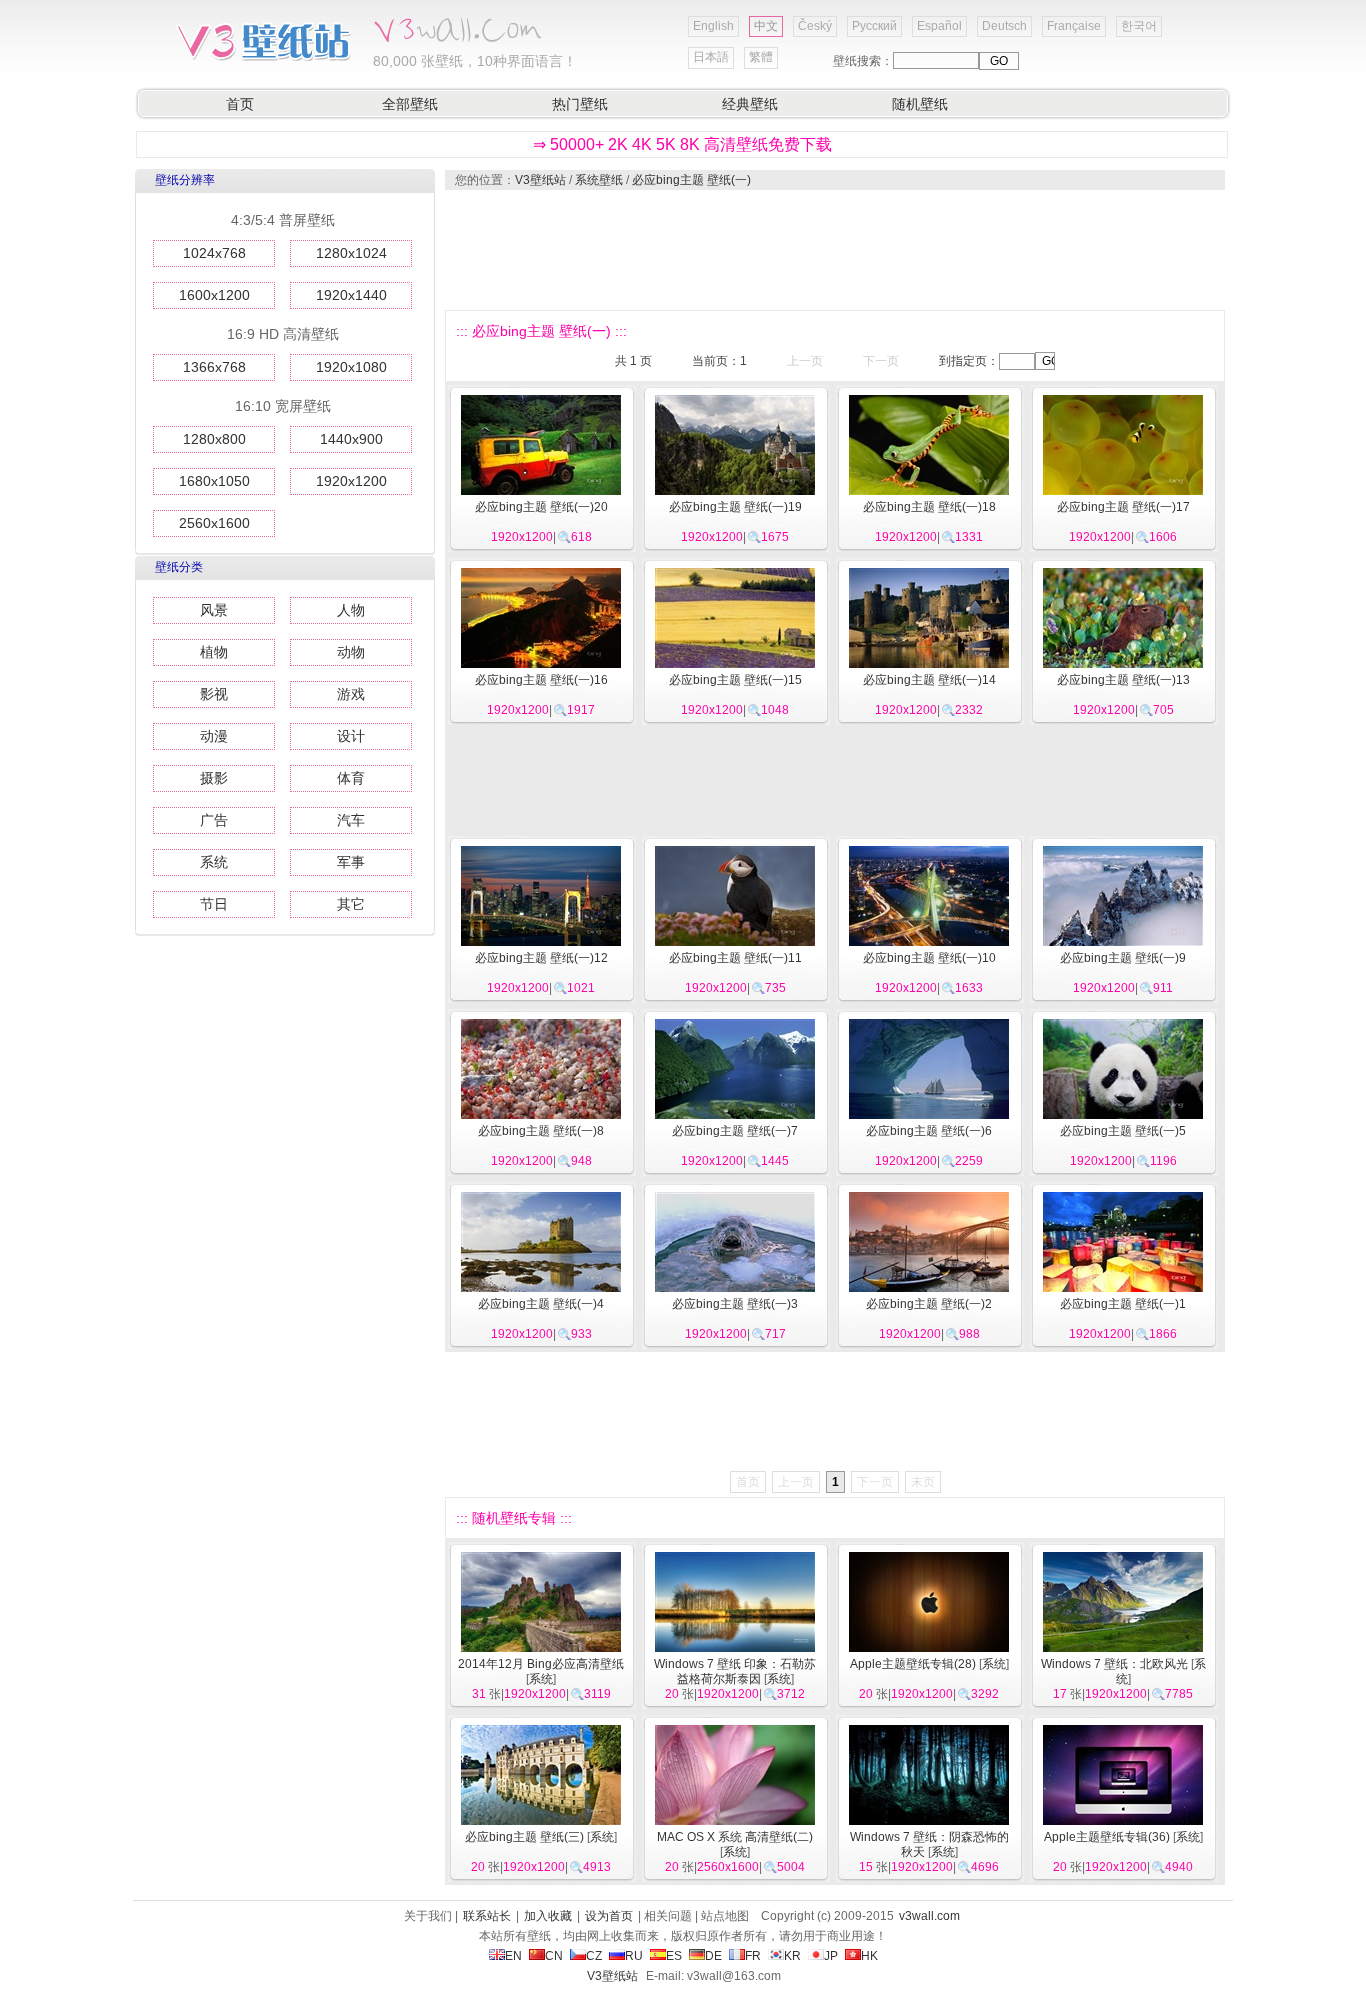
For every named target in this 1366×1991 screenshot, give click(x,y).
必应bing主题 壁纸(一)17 (1123, 507)
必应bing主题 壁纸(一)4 (541, 1304)
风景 (214, 610)
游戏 (351, 694)
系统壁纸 (599, 180)
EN (513, 1956)
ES (674, 1956)
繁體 (761, 57)
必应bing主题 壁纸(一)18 (929, 507)
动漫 (214, 736)
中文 (766, 26)
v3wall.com (929, 1916)
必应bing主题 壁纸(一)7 (735, 1131)
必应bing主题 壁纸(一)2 (929, 1304)
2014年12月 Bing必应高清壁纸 (541, 1664)
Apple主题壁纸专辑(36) (1107, 1837)
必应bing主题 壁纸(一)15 (735, 680)
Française (1074, 26)
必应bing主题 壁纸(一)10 (929, 958)
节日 (214, 904)
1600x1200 (214, 295)
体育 (351, 778)
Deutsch (1004, 26)
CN (554, 1956)
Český (815, 26)
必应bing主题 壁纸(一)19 (735, 507)
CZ (594, 1956)
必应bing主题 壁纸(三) (524, 1837)
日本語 (711, 57)
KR (792, 1956)
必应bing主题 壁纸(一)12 (541, 958)
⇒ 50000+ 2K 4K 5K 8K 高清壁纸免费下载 (682, 144)
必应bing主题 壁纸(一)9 (1123, 958)
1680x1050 (214, 481)
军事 (351, 862)
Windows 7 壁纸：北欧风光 (1114, 1664)
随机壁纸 (920, 104)
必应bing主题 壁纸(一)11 (735, 958)
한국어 (1139, 26)
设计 (351, 736)
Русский (874, 26)
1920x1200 (351, 481)
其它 (351, 904)
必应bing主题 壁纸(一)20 (541, 507)
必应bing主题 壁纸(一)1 (1123, 1304)
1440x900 (351, 439)
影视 (214, 694)
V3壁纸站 (540, 180)
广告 (214, 820)
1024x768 (214, 253)
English (713, 26)
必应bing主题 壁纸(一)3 (735, 1304)
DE (713, 1956)
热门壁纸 (580, 104)
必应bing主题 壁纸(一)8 (541, 1131)
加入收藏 (548, 1916)
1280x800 (214, 439)
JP (831, 1956)
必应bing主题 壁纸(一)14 (929, 680)
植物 (214, 652)
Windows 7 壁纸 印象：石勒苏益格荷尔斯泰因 (735, 1671)
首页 (240, 104)
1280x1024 (351, 253)
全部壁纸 (410, 104)
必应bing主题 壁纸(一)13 (1123, 680)
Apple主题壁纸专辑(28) (913, 1664)
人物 (351, 610)
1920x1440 (351, 295)
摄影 (214, 778)
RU (634, 1956)
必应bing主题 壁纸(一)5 (1123, 1131)
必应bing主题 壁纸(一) (691, 180)
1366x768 (214, 367)
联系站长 (487, 1916)
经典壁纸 (750, 104)
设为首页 (609, 1916)
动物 (351, 652)
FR (753, 1956)
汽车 (351, 820)
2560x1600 (214, 523)
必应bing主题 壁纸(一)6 (929, 1131)
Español (939, 26)
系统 (214, 862)
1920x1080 (351, 367)
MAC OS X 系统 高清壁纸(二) (735, 1837)
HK (869, 1956)
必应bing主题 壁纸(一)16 (541, 680)
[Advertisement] (834, 250)
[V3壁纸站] (263, 59)
